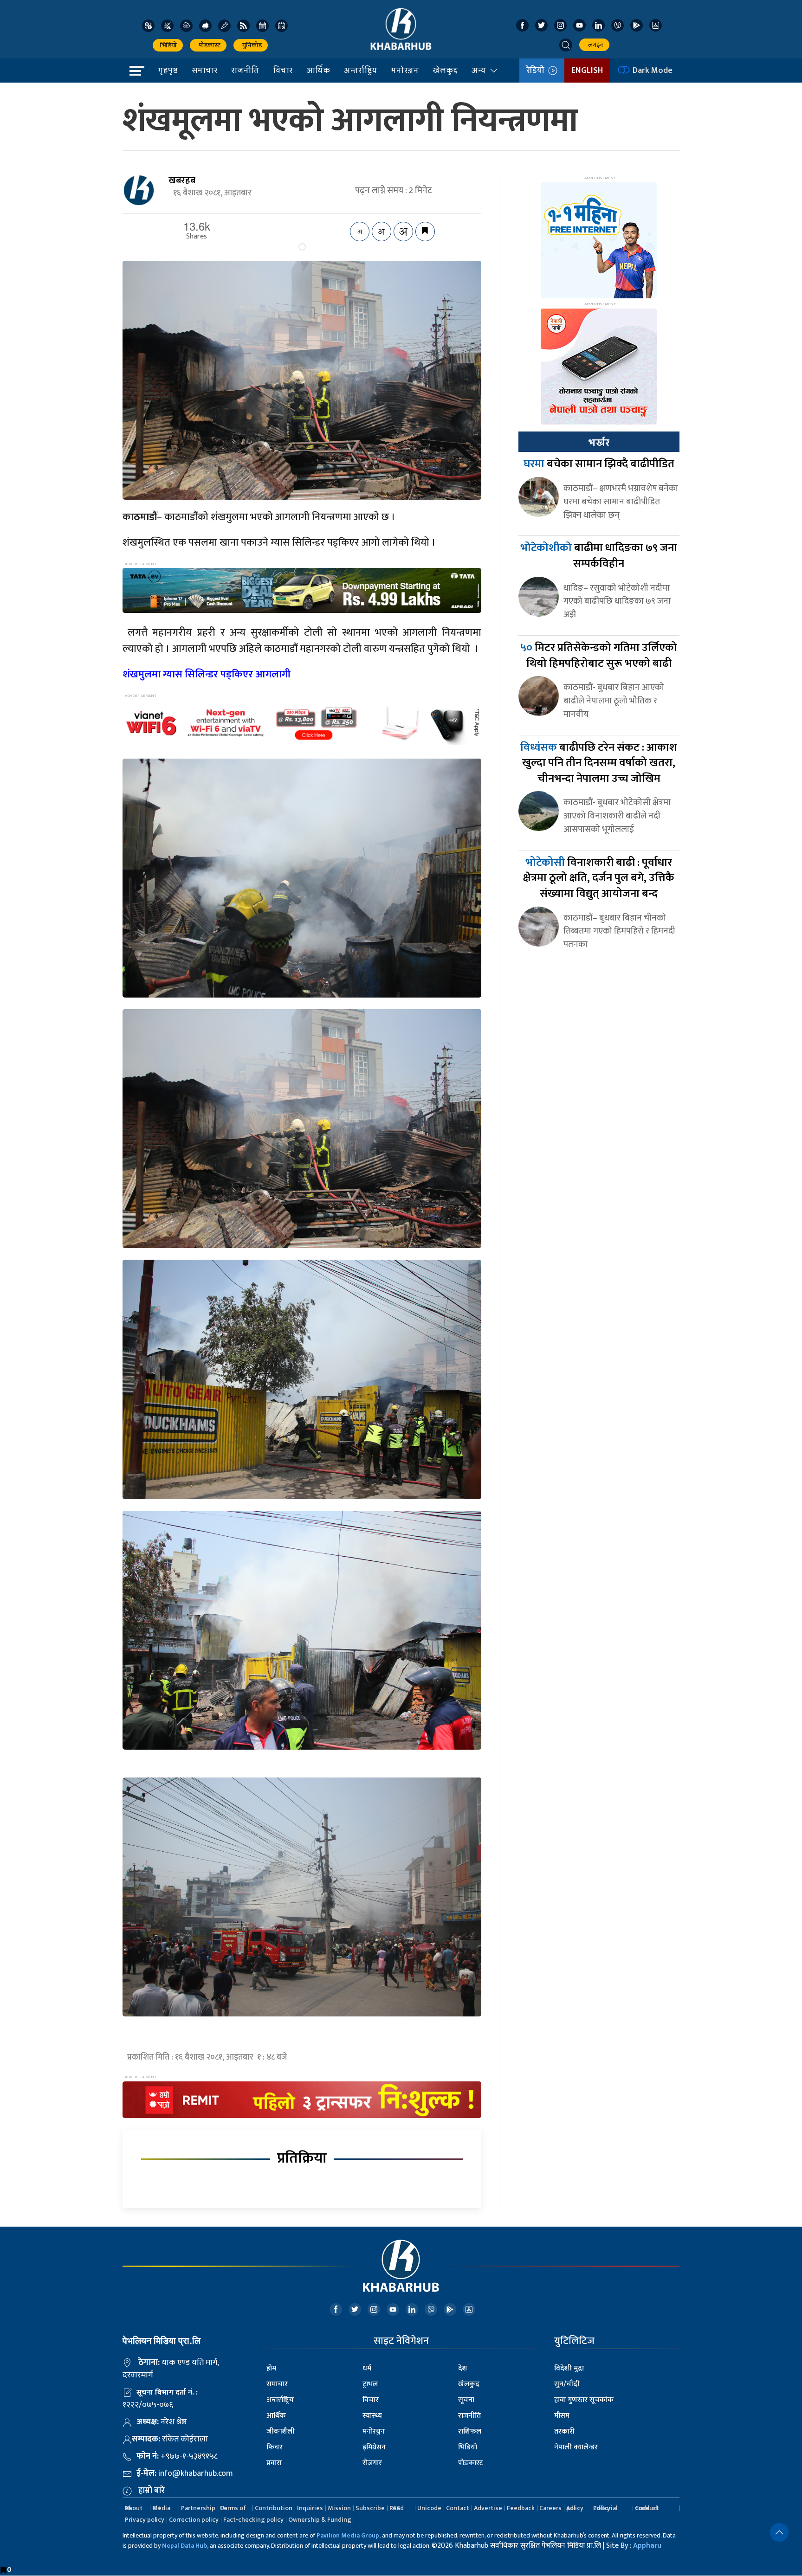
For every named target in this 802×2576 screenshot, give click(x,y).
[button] (566, 45)
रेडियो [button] (537, 71)
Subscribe (370, 2508)
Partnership (198, 2508)
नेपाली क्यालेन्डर (576, 2447)
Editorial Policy (605, 2508)
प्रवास (274, 2463)
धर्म (367, 2368)
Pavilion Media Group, (349, 2535)
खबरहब (182, 180)
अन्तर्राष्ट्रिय (361, 70)
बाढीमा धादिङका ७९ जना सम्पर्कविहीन (599, 556)
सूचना (466, 2400)
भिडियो (168, 45)
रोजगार (372, 2463)
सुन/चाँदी (567, 2384)
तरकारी (564, 2431)
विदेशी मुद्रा (569, 2368)
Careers (550, 2508)
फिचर (275, 2447)
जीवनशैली (281, 2431)
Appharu (647, 2546)
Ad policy (575, 2508)
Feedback (521, 2508)
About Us (134, 2508)
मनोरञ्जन (405, 70)
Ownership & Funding (320, 2520)
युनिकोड (251, 45)
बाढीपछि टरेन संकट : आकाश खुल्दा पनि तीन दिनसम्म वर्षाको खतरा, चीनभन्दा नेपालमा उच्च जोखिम (599, 763)
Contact (458, 2508)
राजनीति (245, 70)
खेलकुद (445, 70)
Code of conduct (647, 2508)
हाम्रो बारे (152, 2491)
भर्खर (599, 443)
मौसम (562, 2416)
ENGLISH (587, 71)
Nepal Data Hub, (185, 2546)
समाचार (204, 70)
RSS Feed (397, 2508)
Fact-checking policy (253, 2520)
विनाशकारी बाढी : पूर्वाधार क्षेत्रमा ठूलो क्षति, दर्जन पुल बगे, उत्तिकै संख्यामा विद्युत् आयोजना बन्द (599, 878)
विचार (283, 70)
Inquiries (310, 2508)
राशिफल (470, 2431)
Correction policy (194, 2520)
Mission (339, 2508)
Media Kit (161, 2508)
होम (271, 2368)
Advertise (488, 2508)
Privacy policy (145, 2520)
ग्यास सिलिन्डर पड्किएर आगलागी (207, 674)
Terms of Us (233, 2508)
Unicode (429, 2508)
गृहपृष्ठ (168, 70)
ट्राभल (370, 2384)
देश (463, 2368)
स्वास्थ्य (372, 2416)
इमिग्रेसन (374, 2447)
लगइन (594, 45)
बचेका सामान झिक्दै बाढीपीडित (599, 464)
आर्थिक (318, 70)
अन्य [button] (479, 70)
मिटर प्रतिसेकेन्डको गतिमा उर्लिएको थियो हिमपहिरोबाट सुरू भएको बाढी (599, 656)
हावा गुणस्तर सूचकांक (584, 2400)
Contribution (274, 2508)
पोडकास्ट (208, 45)
